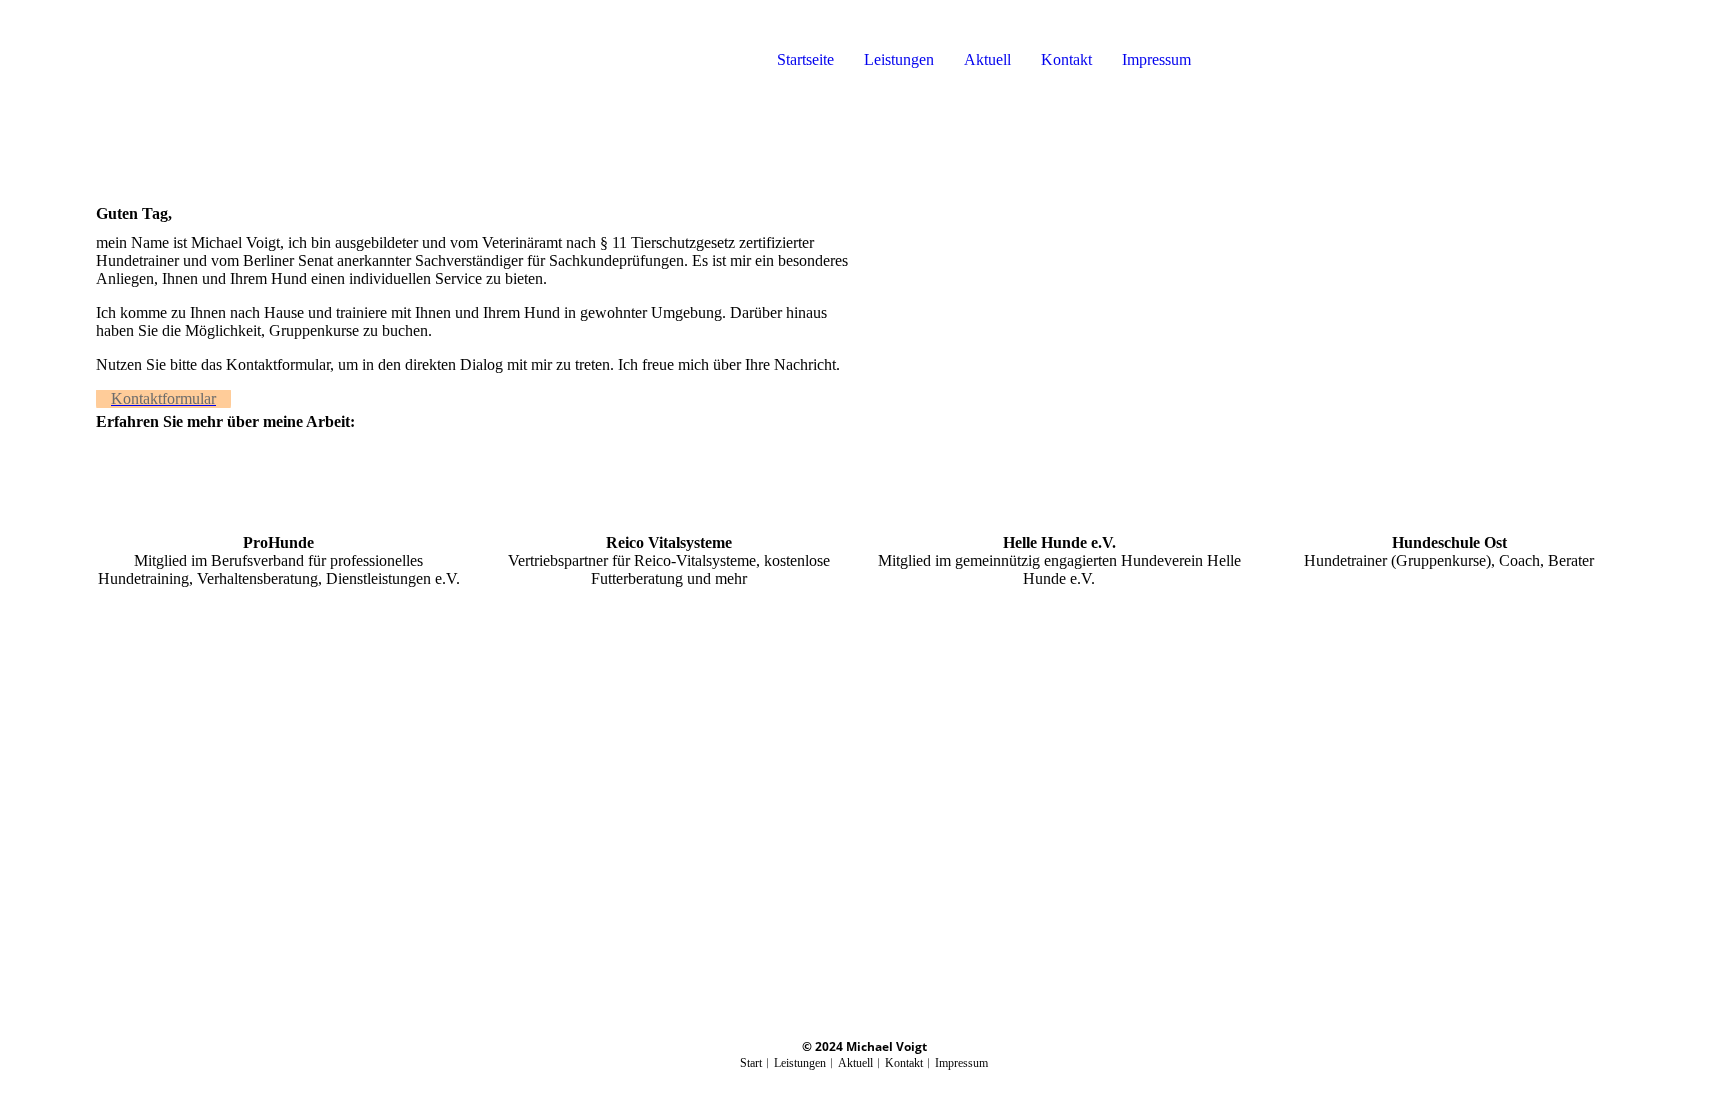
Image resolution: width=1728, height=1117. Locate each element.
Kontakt (1066, 59)
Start (751, 1063)
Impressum (1156, 59)
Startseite (805, 59)
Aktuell (987, 59)
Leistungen (899, 59)
